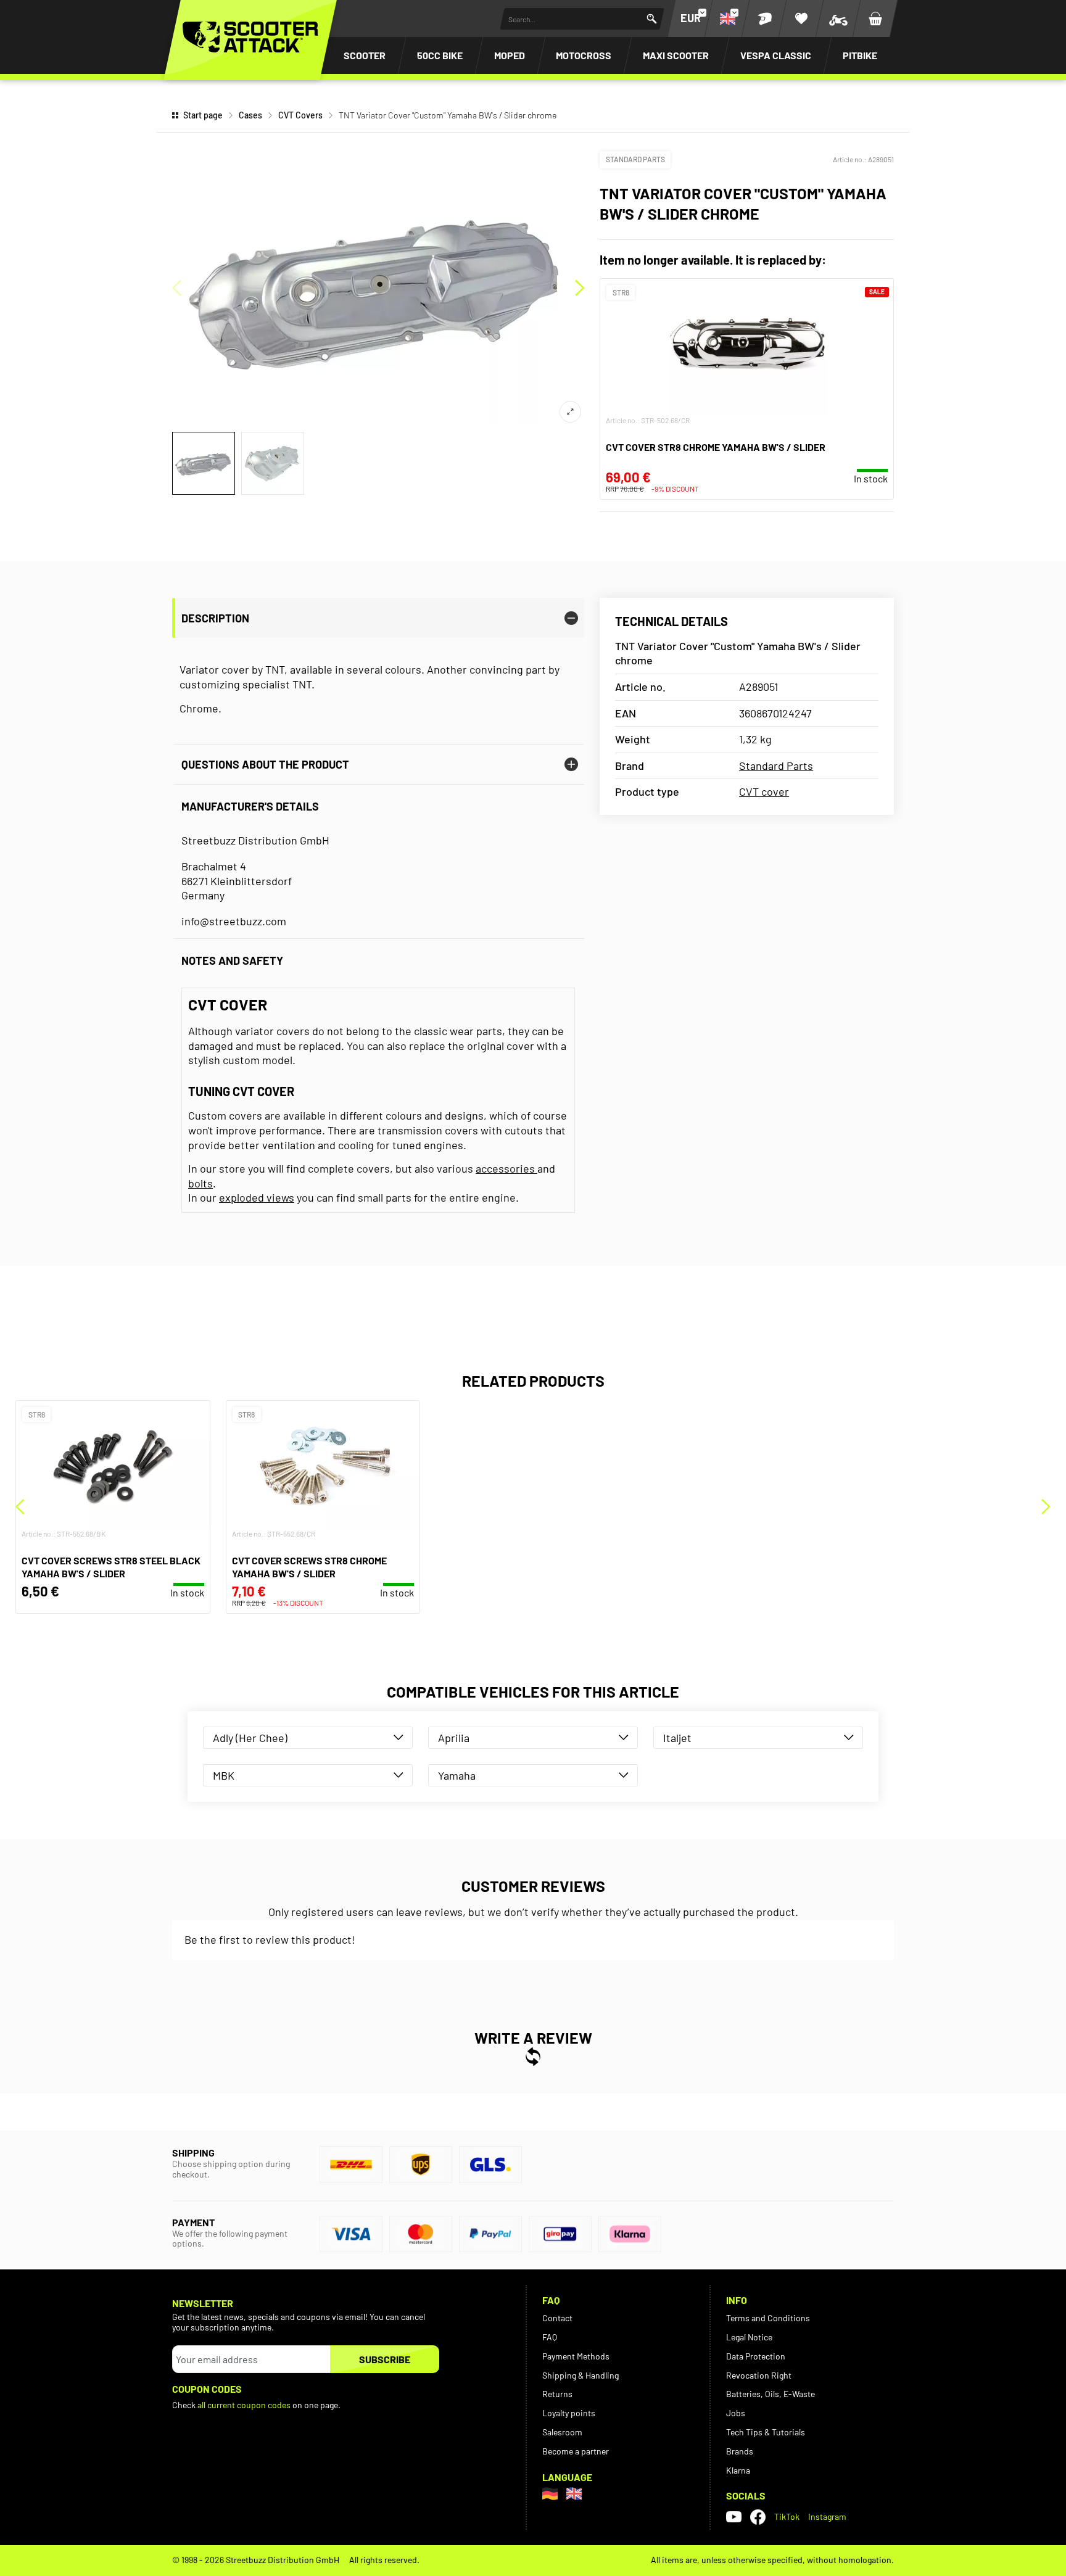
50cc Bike (440, 55)
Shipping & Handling (581, 2375)
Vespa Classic (776, 55)
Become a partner (576, 2451)
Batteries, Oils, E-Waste (771, 2394)
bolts (200, 1183)
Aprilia (454, 1738)
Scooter (365, 55)
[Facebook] (758, 2517)
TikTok (787, 2516)
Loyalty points (569, 2413)
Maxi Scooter (676, 55)
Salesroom (562, 2432)
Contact (557, 2318)
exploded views (257, 1197)
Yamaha (457, 1775)
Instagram (827, 2516)
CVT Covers (300, 115)
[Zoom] (570, 412)
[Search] (652, 19)
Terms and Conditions (768, 2318)
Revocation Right (759, 2375)
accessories (506, 1168)
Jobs (736, 2413)
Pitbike (860, 55)
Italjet (677, 1738)
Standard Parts (635, 159)
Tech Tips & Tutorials (766, 2432)
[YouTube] (734, 2517)
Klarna (738, 2470)
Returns (557, 2394)
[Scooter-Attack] (250, 37)
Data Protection (756, 2356)
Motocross (584, 55)
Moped (510, 55)
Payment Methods (576, 2356)
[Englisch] (574, 2494)
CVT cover (764, 791)
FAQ (550, 2337)
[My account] (764, 19)
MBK (224, 1775)
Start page (203, 115)
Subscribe (385, 2359)
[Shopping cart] (875, 19)
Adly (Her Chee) (250, 1738)
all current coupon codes (244, 2405)
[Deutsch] (550, 2494)
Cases (250, 115)
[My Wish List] (801, 19)
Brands (740, 2451)
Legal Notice (749, 2337)
